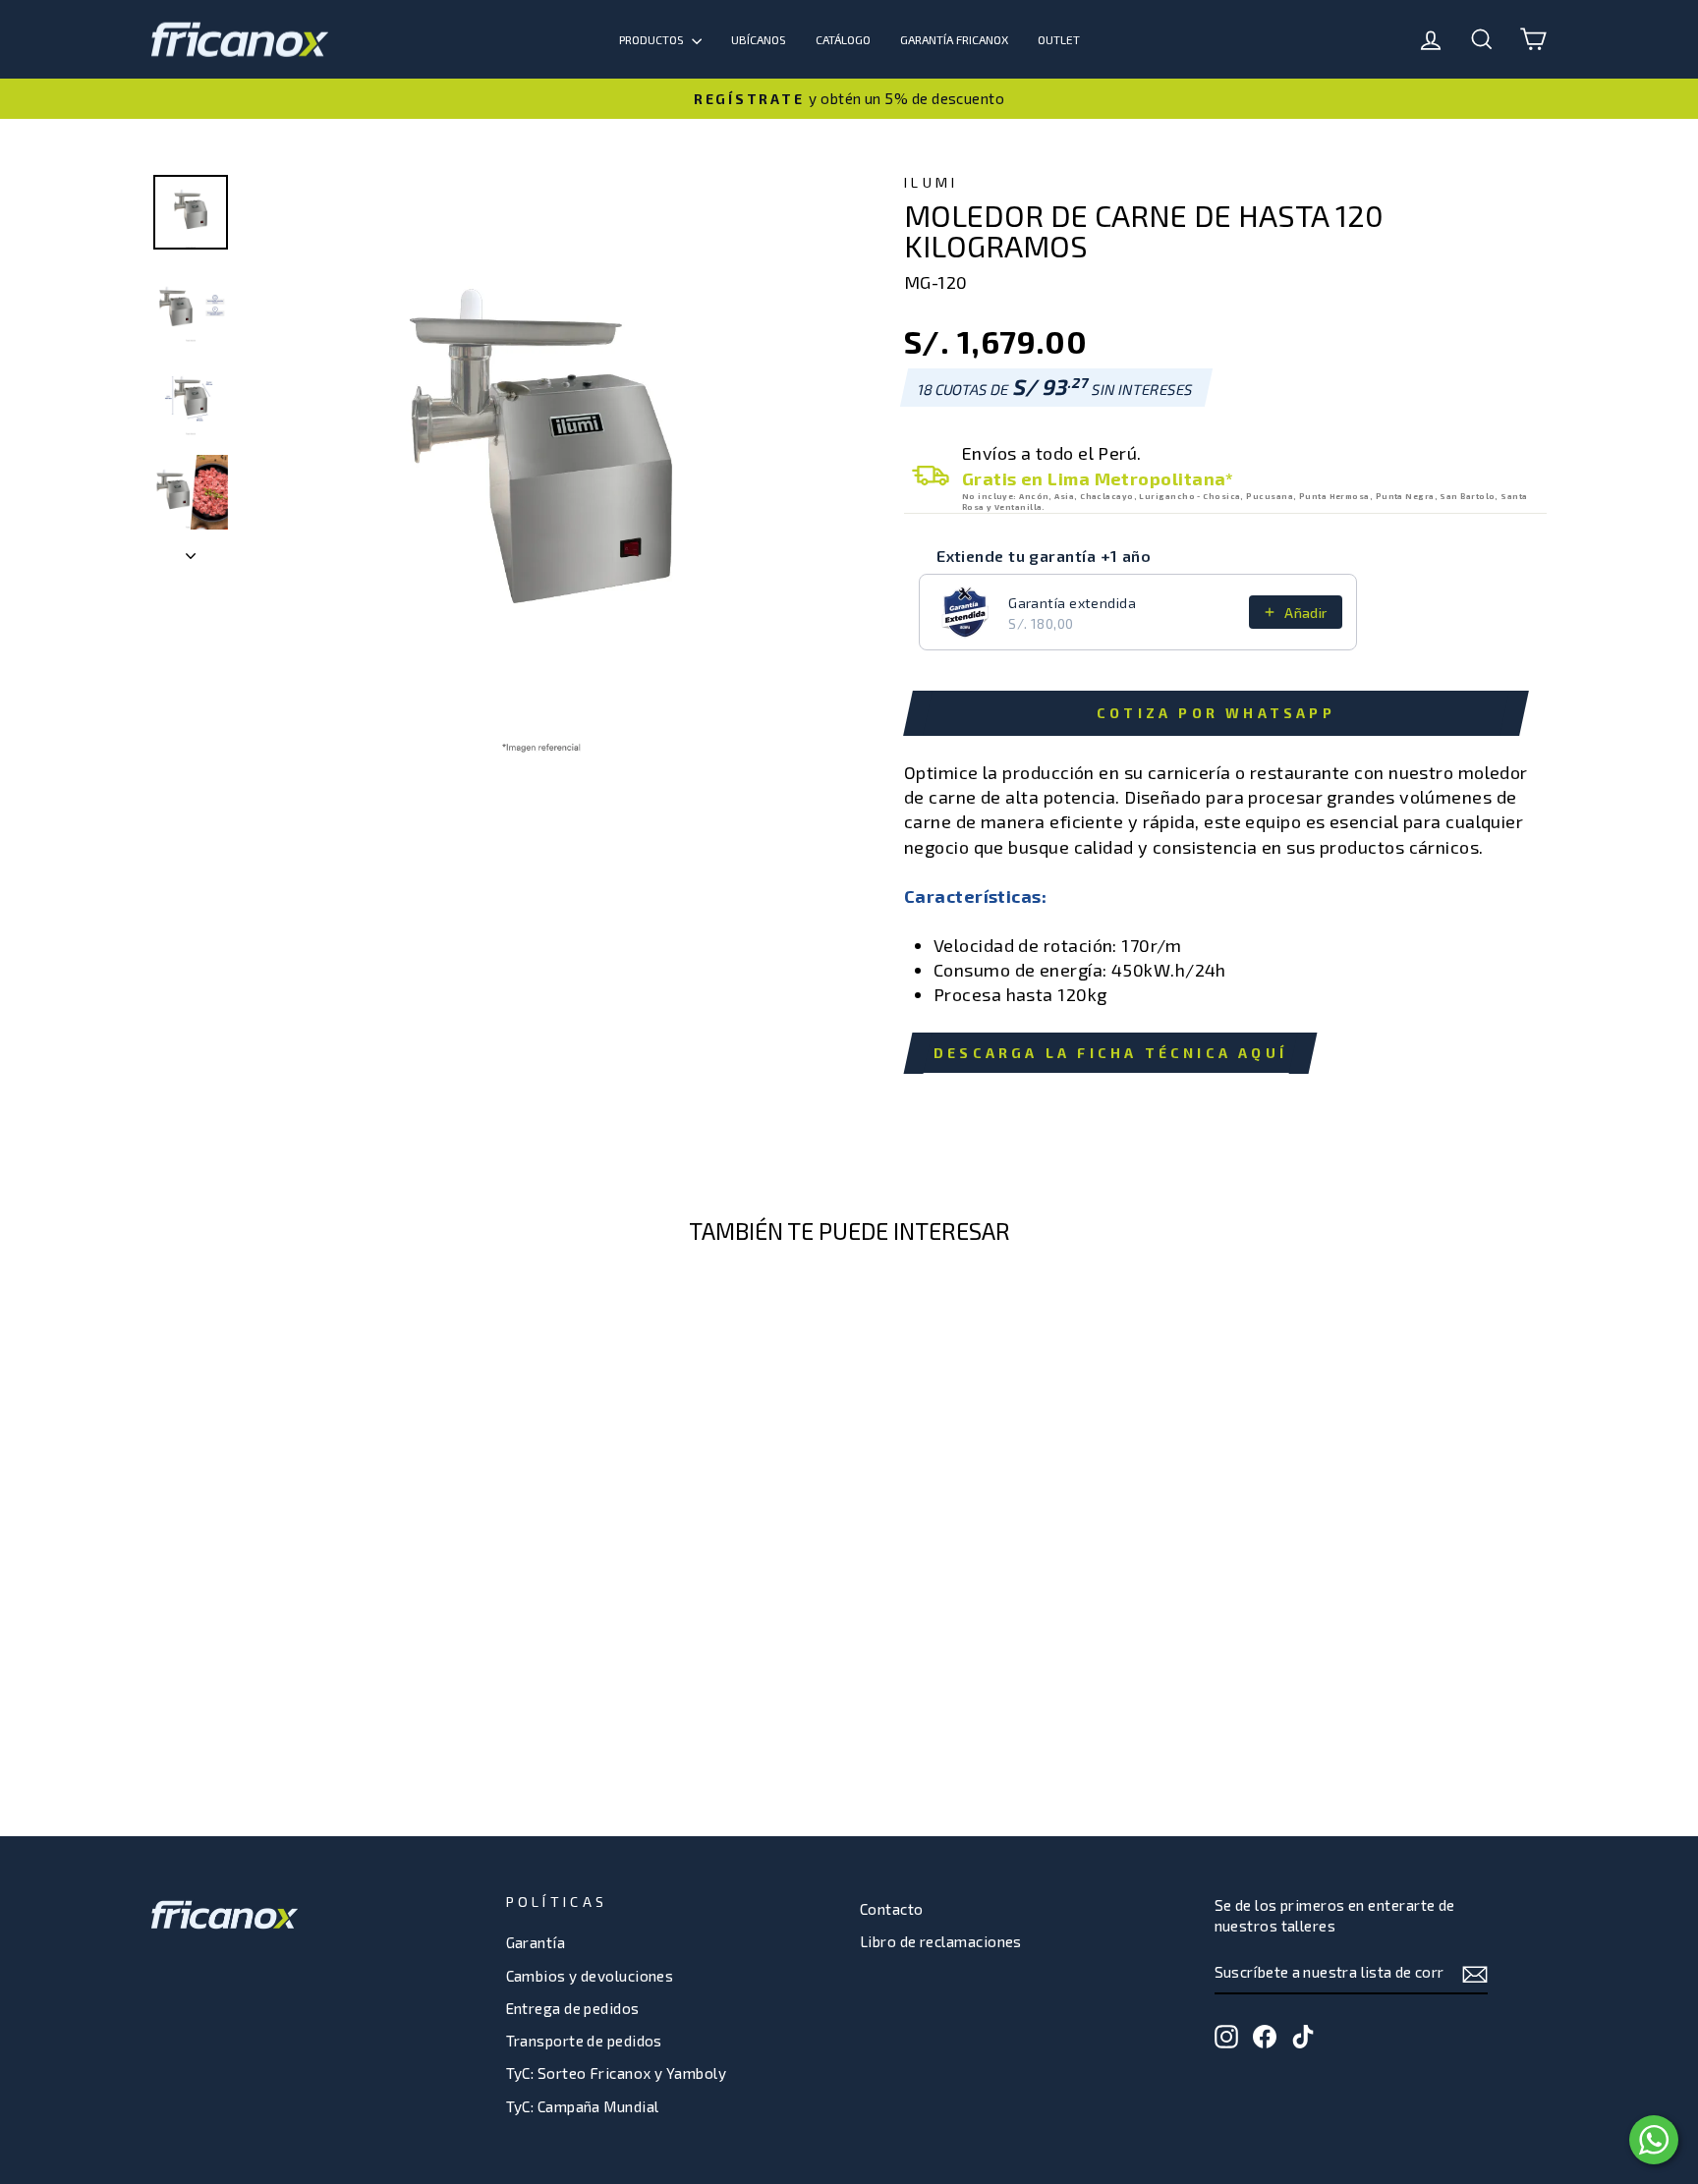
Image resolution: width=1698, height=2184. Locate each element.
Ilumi (932, 182)
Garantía (536, 1942)
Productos (653, 39)
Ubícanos (759, 39)
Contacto (892, 1909)
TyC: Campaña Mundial (583, 2106)
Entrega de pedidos (573, 2008)
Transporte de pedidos (584, 2041)
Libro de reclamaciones (941, 1941)
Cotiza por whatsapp (1216, 713)
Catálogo (843, 39)
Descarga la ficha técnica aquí (1110, 1053)
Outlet (1059, 39)
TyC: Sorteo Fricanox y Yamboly (617, 2073)
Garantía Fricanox (954, 39)
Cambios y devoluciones (590, 1976)
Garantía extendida (1072, 603)
